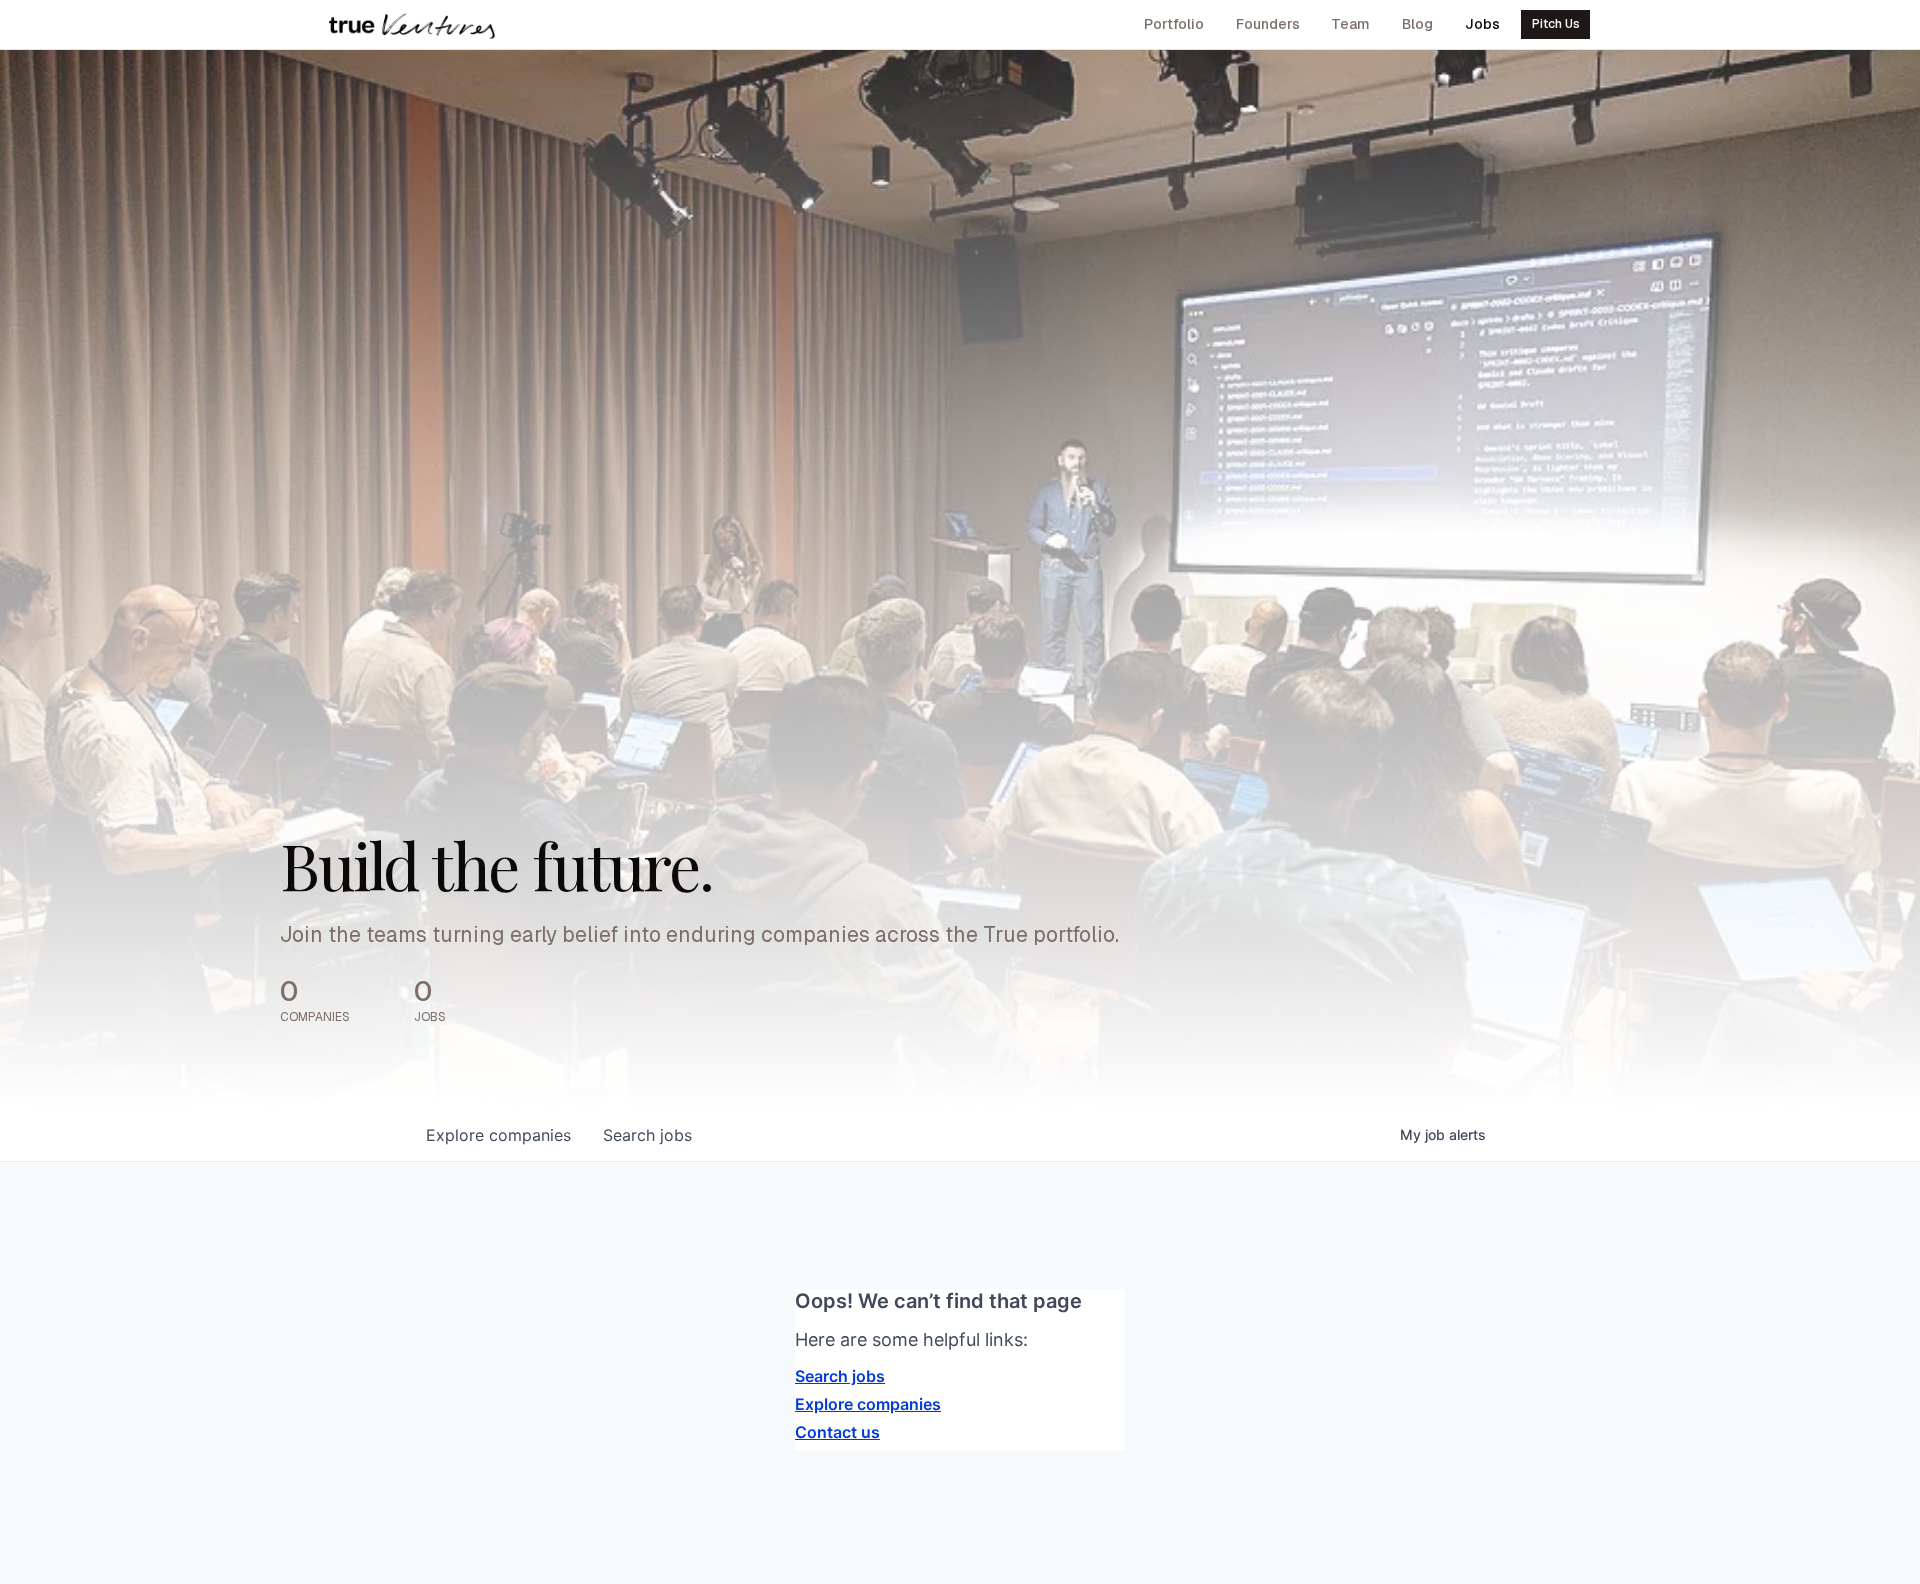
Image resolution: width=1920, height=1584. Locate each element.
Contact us (837, 1432)
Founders (1268, 24)
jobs (647, 1135)
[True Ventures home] (412, 25)
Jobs (1482, 24)
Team (1350, 24)
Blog (1417, 24)
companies (498, 1135)
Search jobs (840, 1376)
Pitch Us (1556, 24)
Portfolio (1174, 24)
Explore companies (868, 1404)
